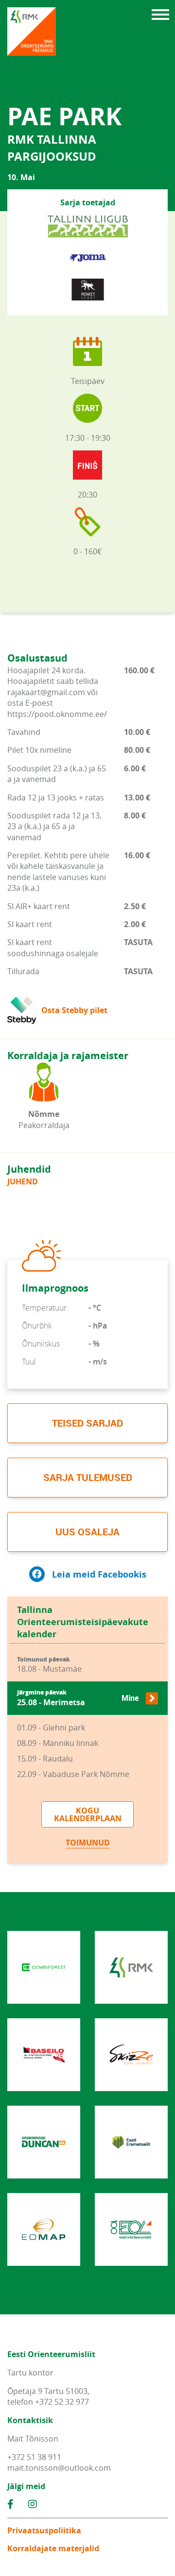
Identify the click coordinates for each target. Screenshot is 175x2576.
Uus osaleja (87, 1532)
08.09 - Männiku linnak (58, 1743)
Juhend (23, 1181)
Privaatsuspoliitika (44, 2530)
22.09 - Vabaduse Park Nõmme (73, 1774)
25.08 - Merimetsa (78, 1698)
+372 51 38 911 (34, 2457)
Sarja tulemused (88, 1477)
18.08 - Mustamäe (49, 1665)
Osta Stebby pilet (74, 1010)
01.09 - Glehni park (51, 1728)
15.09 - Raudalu (45, 1759)
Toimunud (88, 1843)
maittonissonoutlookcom (59, 2468)
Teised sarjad (87, 1423)
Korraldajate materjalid (53, 2548)
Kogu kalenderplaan (88, 1814)
